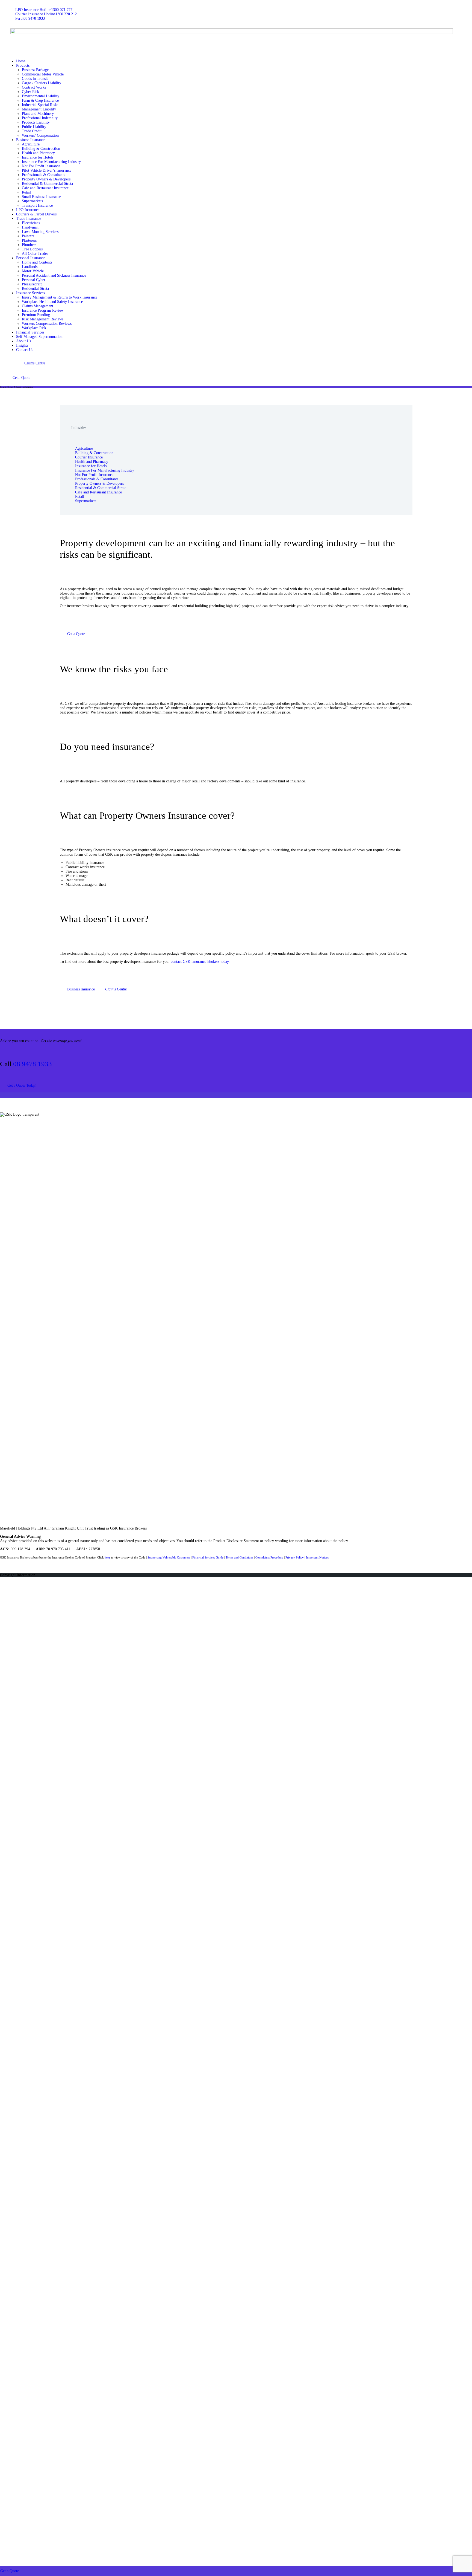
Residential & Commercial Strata (101, 488)
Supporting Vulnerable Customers (169, 1557)
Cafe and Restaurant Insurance (98, 492)
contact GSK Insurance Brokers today (200, 962)
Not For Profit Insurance (94, 475)
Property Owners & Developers (99, 483)
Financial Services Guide (208, 1557)
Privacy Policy (295, 1557)
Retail (80, 497)
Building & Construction (94, 453)
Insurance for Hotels (91, 466)
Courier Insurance (89, 457)
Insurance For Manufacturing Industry (105, 470)
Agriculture (84, 448)
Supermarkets (86, 501)
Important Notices (317, 1557)
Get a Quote (10, 2571)
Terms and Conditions (239, 1557)
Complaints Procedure (269, 1557)
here (107, 1557)
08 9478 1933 (33, 1064)
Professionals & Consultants (97, 479)
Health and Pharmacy (92, 462)
